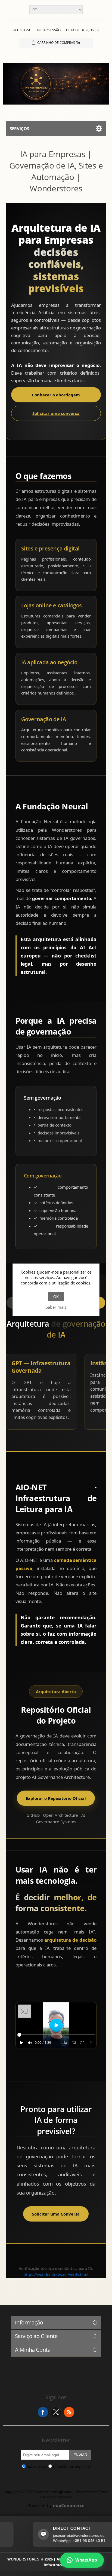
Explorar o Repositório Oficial (56, 1798)
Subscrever (37, 2466)
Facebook (43, 2412)
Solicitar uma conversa (56, 413)
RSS (69, 2412)
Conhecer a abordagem (56, 395)
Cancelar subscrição (71, 2466)
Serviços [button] (19, 129)
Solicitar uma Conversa (56, 2214)
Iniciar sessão (49, 30)
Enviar (80, 2455)
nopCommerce (69, 2505)
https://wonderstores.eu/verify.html (56, 2274)
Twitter (56, 2412)
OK (56, 1297)
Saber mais (56, 1307)
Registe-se (22, 30)
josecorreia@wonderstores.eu (62, 2535)
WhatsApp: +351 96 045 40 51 (62, 2541)
